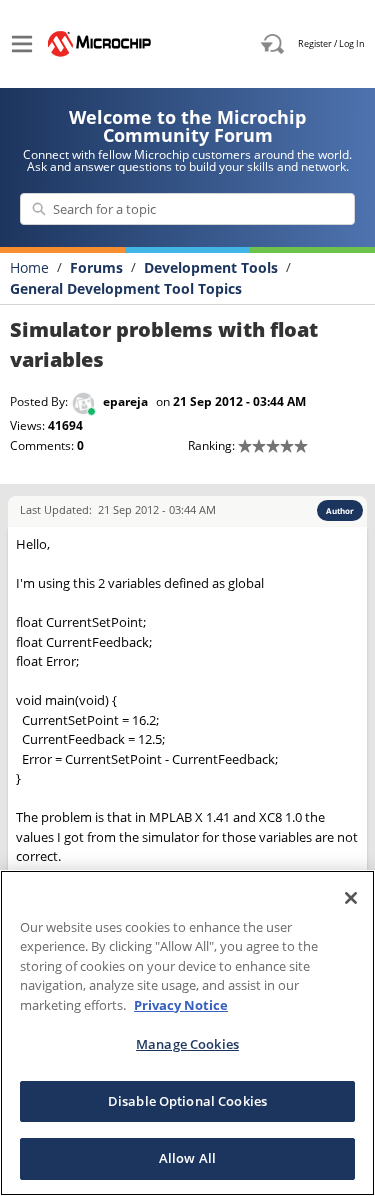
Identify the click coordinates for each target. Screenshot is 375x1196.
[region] (187, 1033)
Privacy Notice (181, 1005)
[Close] (351, 898)
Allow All (187, 1158)
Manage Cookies (187, 1044)
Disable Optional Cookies (187, 1101)
